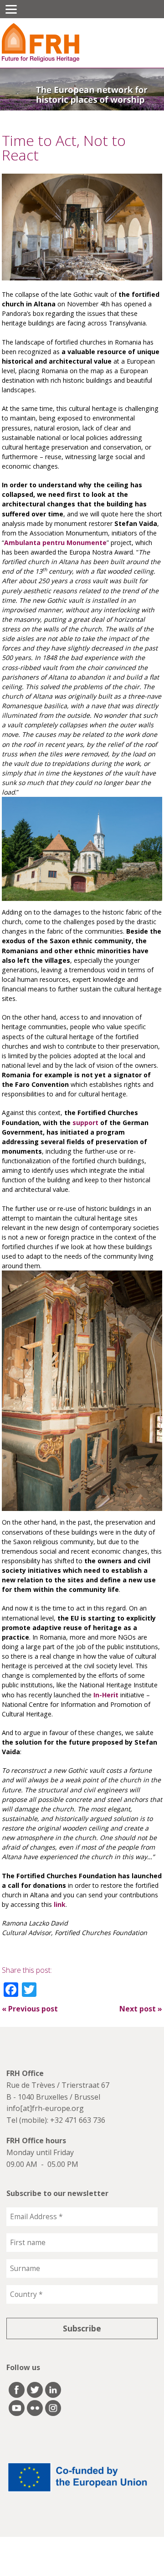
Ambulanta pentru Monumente (55, 543)
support (85, 1123)
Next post (141, 2009)
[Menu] (11, 9)
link (60, 1904)
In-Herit (106, 1695)
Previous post (30, 2009)
